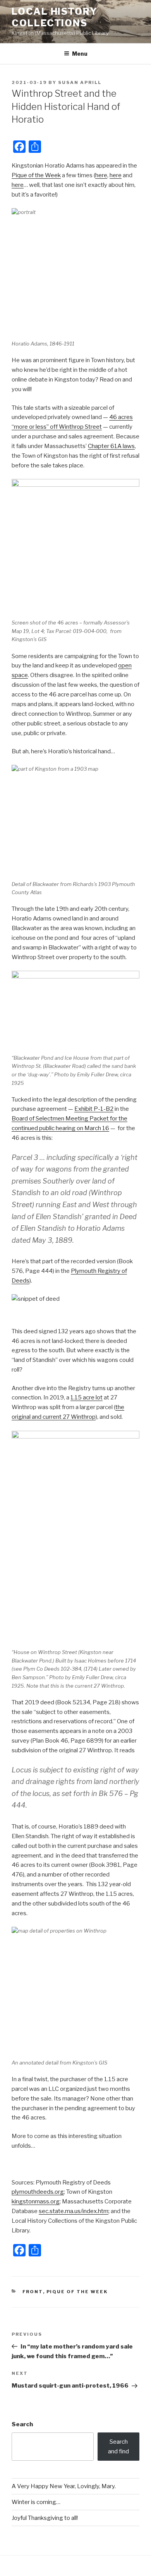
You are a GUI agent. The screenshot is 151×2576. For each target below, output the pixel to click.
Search (22, 2424)
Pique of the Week (36, 175)
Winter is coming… (36, 2502)
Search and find (118, 2447)
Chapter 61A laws (111, 446)
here (101, 175)
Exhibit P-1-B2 (94, 1109)
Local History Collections (55, 17)
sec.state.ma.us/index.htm (74, 2211)
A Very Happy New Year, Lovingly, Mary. (64, 2486)
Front (33, 2292)
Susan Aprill (80, 82)
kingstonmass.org (36, 2201)
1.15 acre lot (87, 1397)
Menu (80, 54)
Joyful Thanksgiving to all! (45, 2518)
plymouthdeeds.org (38, 2192)
